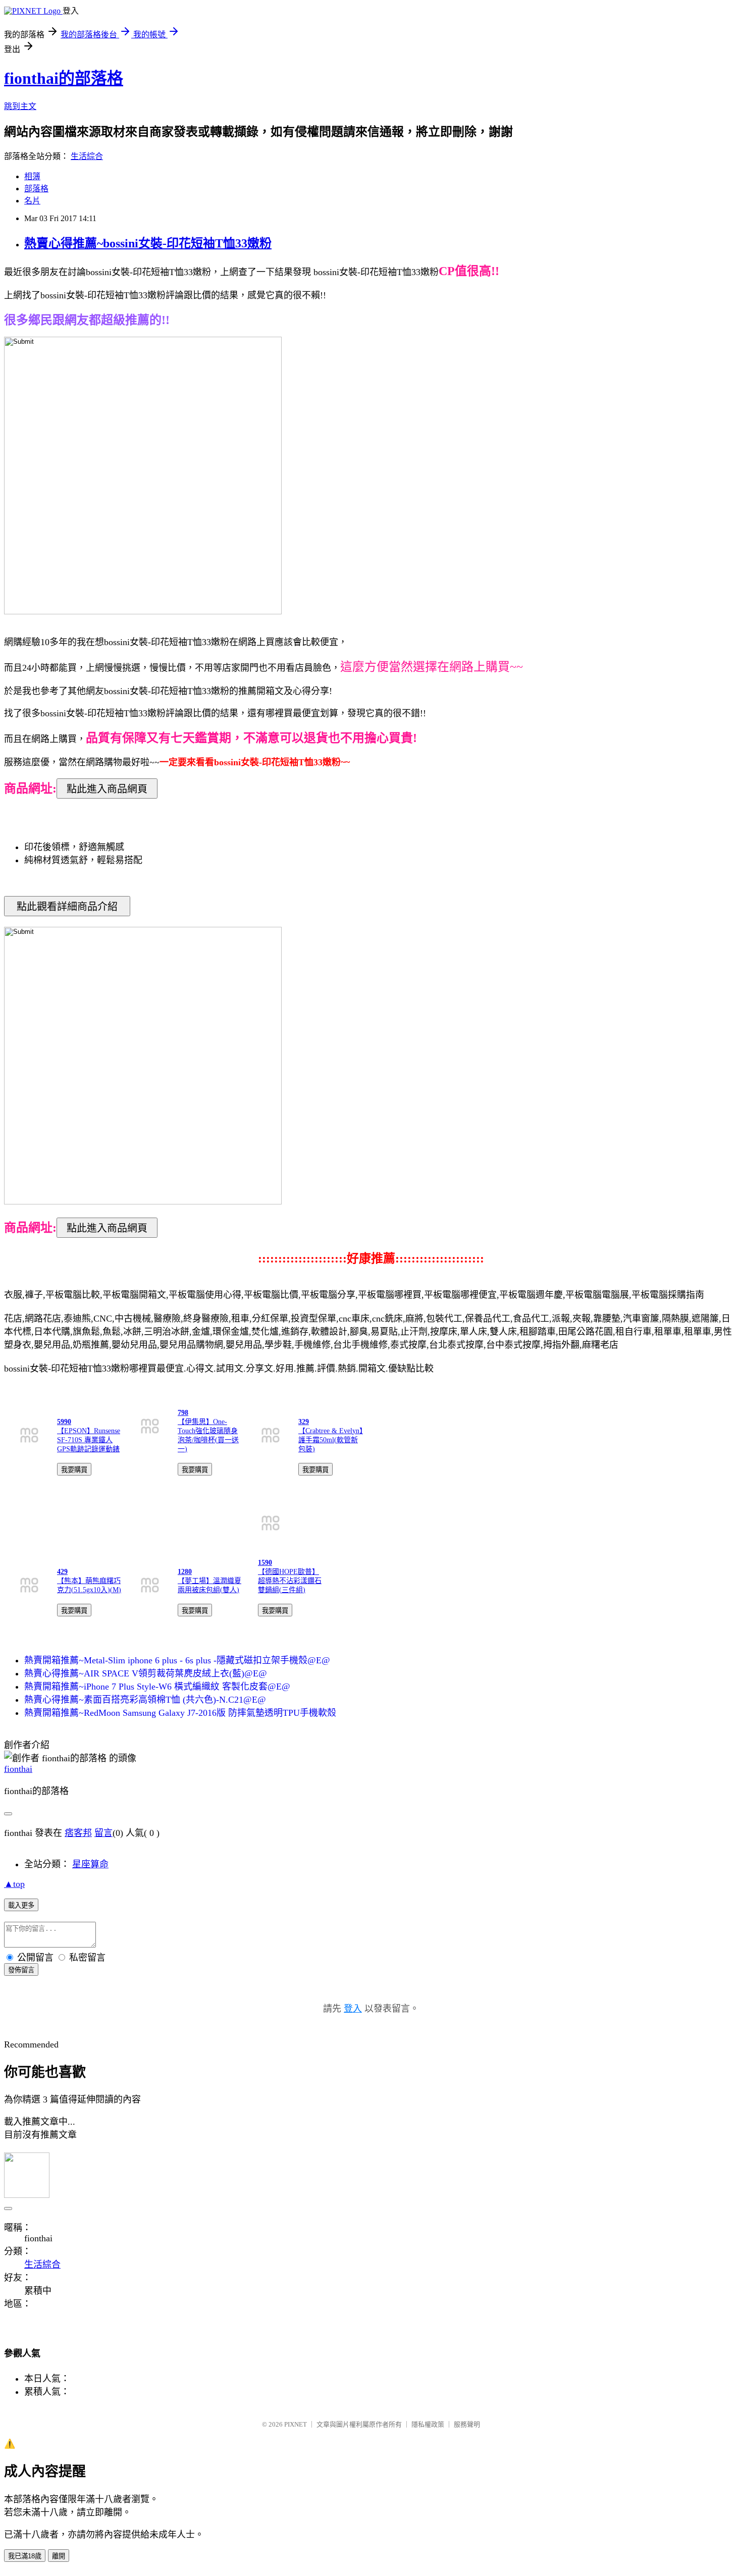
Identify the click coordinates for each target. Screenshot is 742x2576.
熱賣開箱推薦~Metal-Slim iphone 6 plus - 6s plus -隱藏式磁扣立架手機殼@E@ (177, 1660)
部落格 (36, 189)
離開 (59, 2556)
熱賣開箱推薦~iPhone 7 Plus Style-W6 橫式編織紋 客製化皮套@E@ (157, 1687)
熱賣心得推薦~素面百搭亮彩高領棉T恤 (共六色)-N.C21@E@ (145, 1700)
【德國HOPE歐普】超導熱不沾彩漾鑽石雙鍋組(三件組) (290, 1581)
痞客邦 (78, 1833)
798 (183, 1413)
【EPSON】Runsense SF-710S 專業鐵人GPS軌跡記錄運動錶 (89, 1440)
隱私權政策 (428, 2424)
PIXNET (296, 2424)
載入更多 (21, 1905)
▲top (14, 1884)
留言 (103, 1833)
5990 (64, 1422)
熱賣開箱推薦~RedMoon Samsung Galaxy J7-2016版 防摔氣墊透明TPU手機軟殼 (180, 1713)
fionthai (18, 1769)
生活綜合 (87, 156)
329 (304, 1422)
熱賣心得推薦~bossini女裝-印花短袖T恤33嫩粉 (148, 243)
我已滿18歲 (25, 2556)
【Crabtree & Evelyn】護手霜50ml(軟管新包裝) (331, 1440)
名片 (32, 201)
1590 (265, 1563)
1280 (185, 1572)
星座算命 (90, 1864)
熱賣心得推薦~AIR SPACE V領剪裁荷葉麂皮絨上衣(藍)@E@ (146, 1673)
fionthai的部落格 (64, 78)
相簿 (32, 176)
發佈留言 (21, 1970)
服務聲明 (467, 2424)
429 (62, 1572)
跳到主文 (20, 106)
